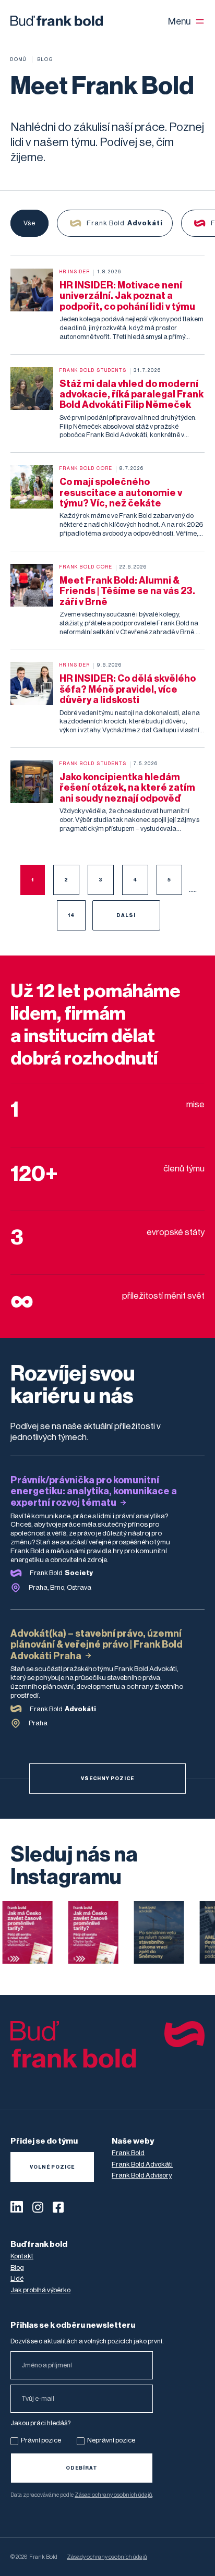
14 (71, 915)
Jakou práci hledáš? (40, 2423)
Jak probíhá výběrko (40, 2290)
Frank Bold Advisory (142, 2175)
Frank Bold (128, 2153)
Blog (17, 2267)
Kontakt (22, 2256)
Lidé (17, 2278)
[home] (57, 21)
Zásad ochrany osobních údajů (114, 2495)
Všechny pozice (107, 1779)
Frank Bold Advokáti (142, 2164)
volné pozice (52, 2167)
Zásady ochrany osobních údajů (107, 2557)
